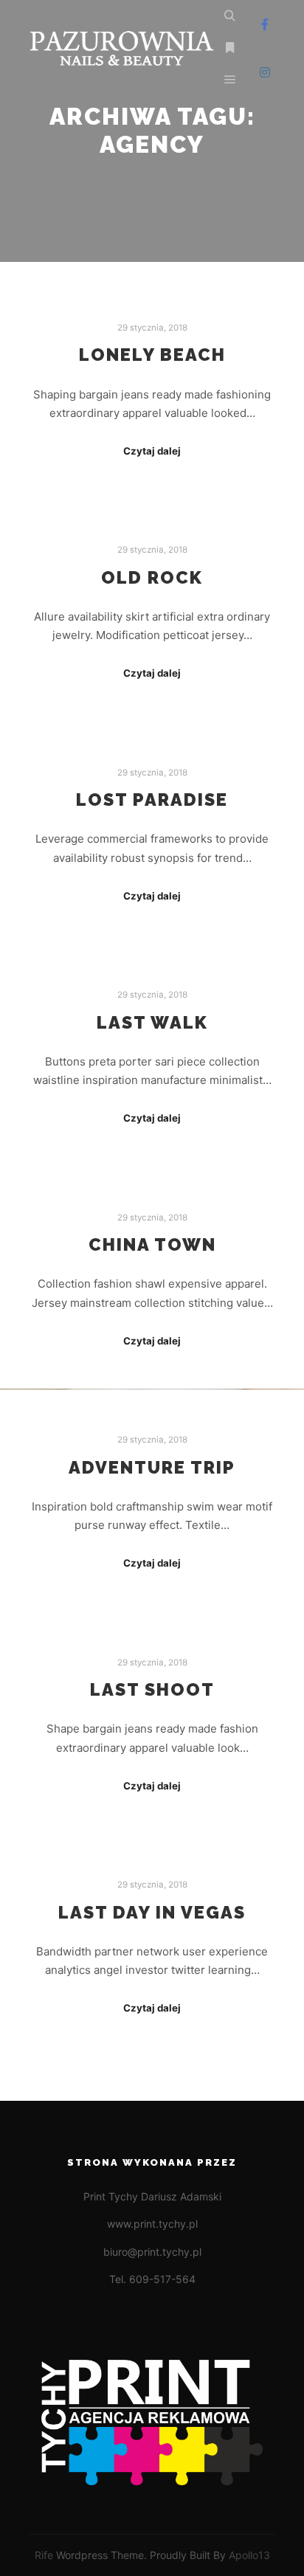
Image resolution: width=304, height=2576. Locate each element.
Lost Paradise (152, 800)
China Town (152, 1245)
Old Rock (152, 578)
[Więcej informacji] (230, 48)
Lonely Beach (152, 355)
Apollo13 (249, 2555)
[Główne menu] (230, 80)
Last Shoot (152, 1690)
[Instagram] (265, 72)
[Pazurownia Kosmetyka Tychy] (122, 48)
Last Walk (152, 1023)
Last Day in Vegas (152, 1913)
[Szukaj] (230, 16)
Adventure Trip (152, 1468)
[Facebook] (265, 24)
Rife (44, 2555)
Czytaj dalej (152, 451)
